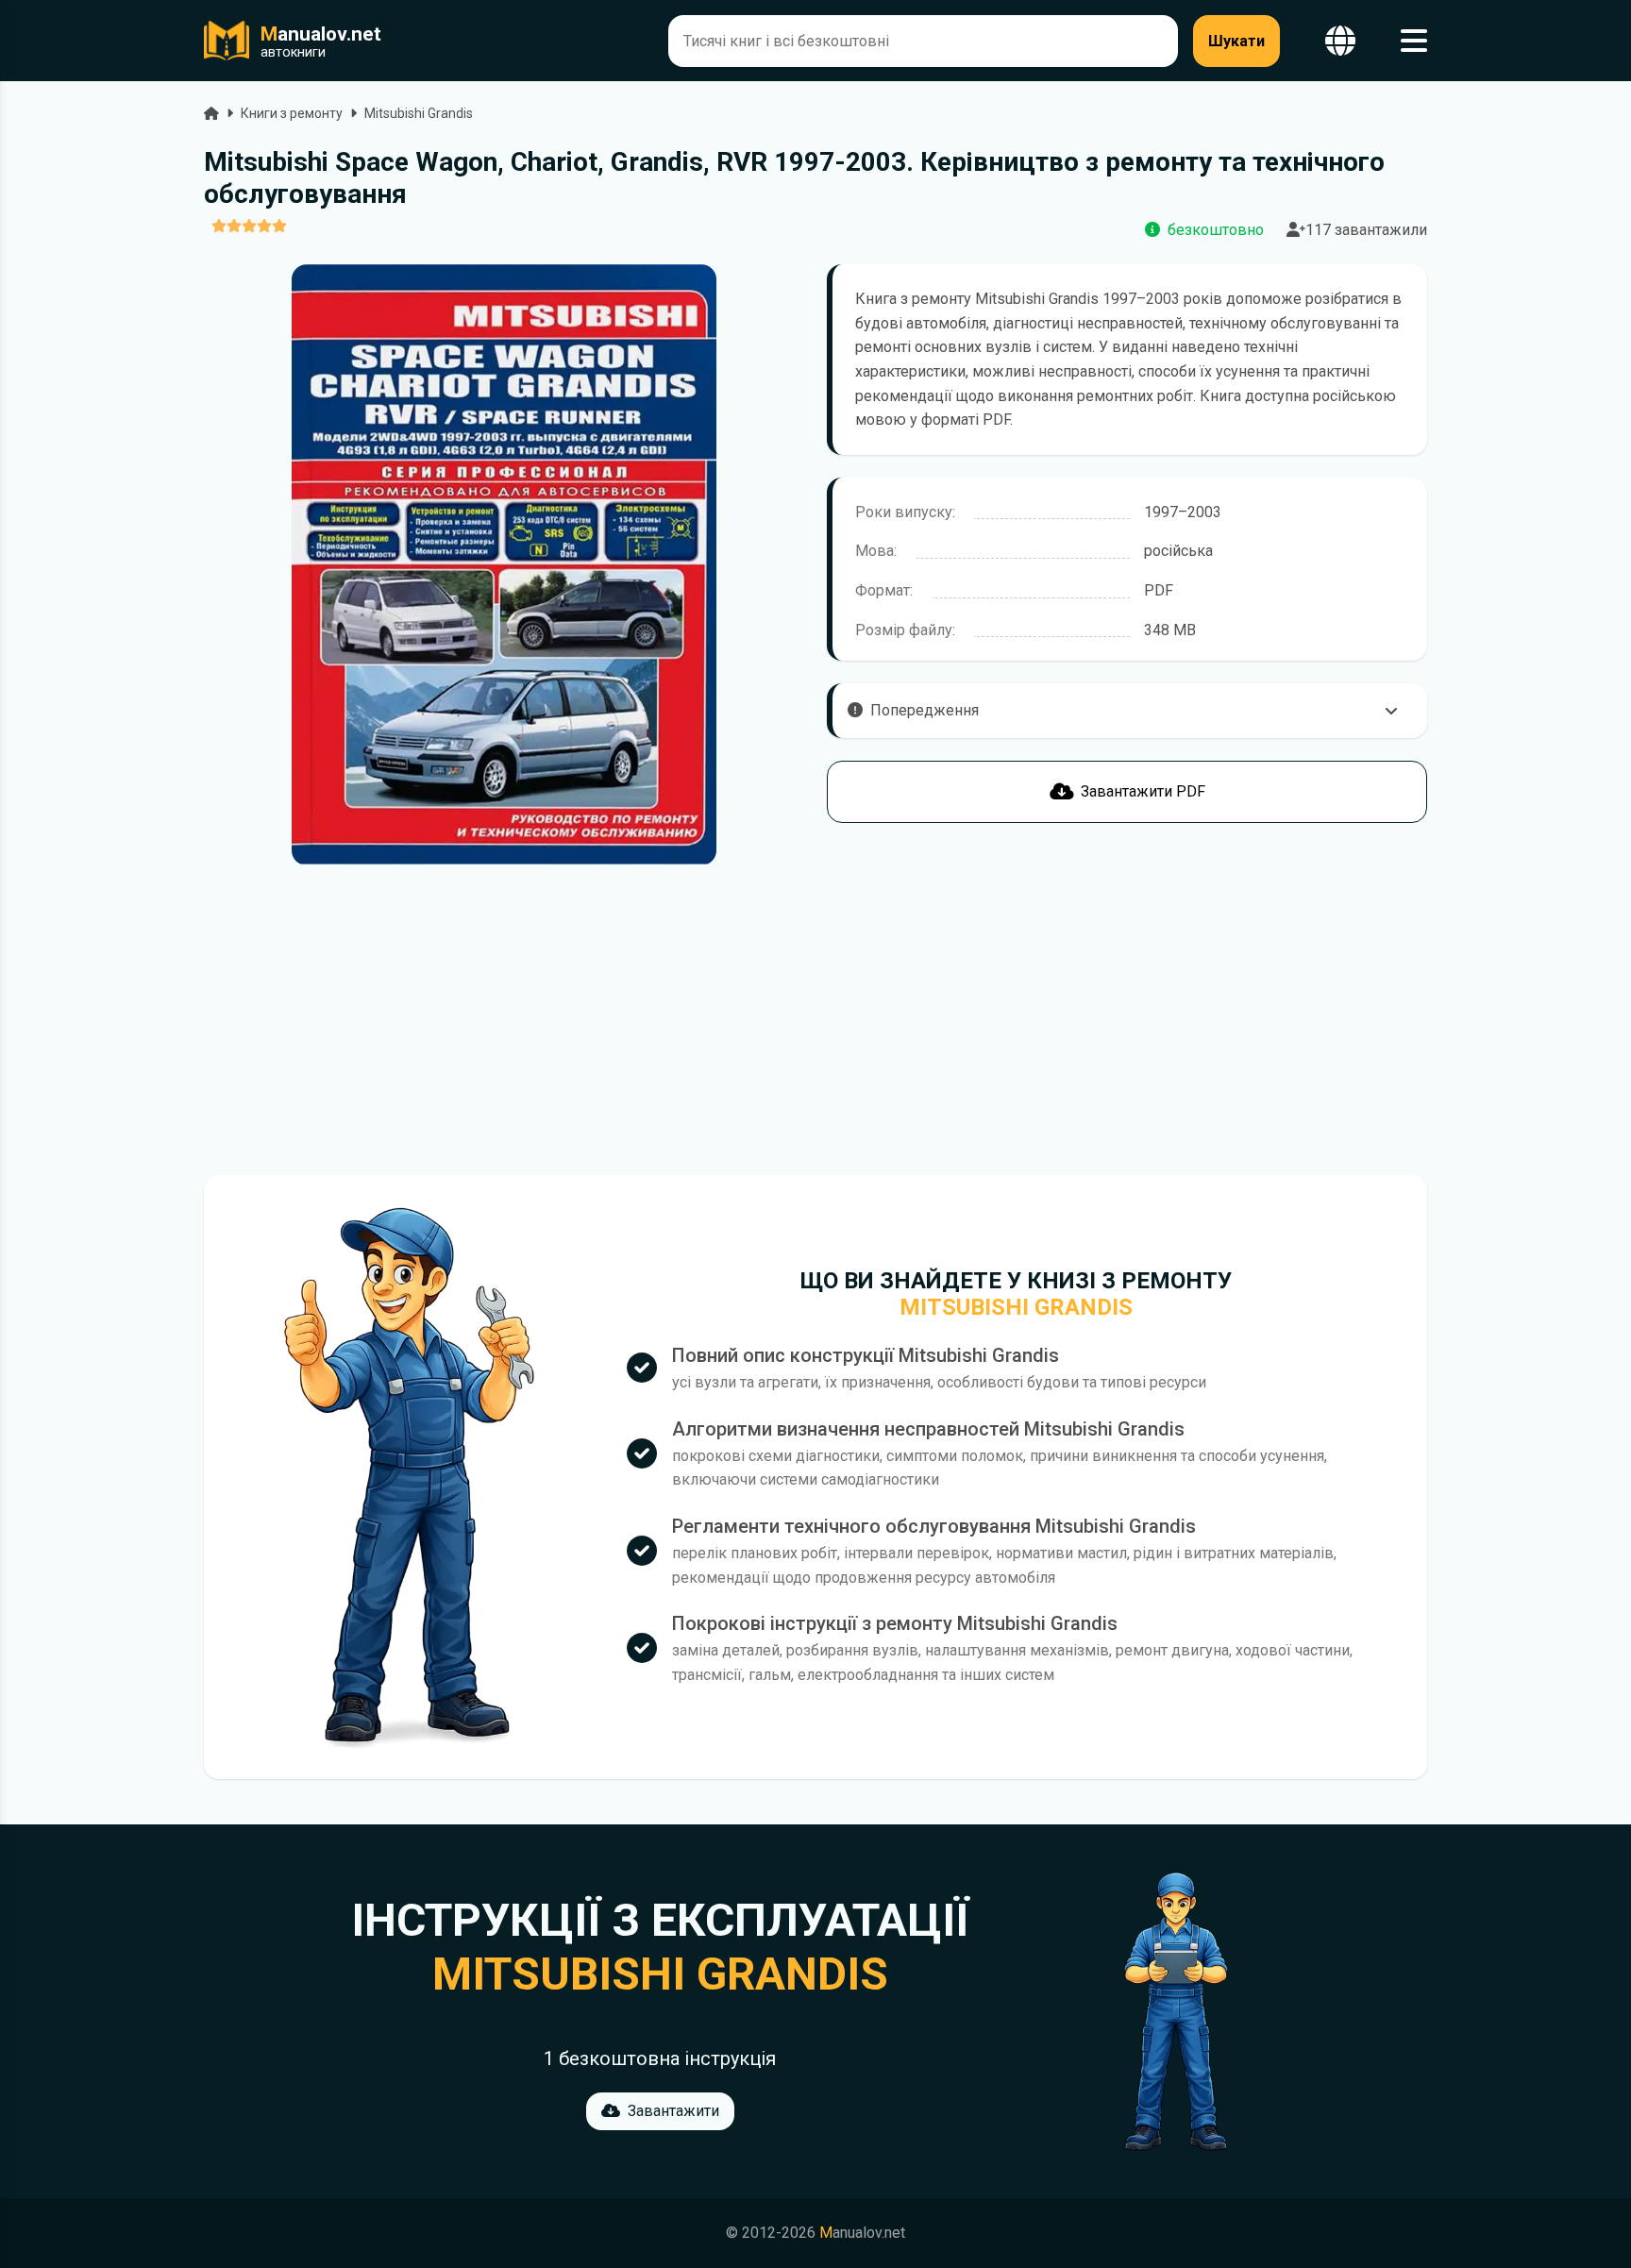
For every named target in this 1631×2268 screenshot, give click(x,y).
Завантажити (673, 2111)
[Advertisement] (504, 1020)
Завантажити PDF (1143, 791)
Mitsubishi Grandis (419, 113)
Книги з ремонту (292, 113)
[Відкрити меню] (1414, 41)
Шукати (1236, 41)
